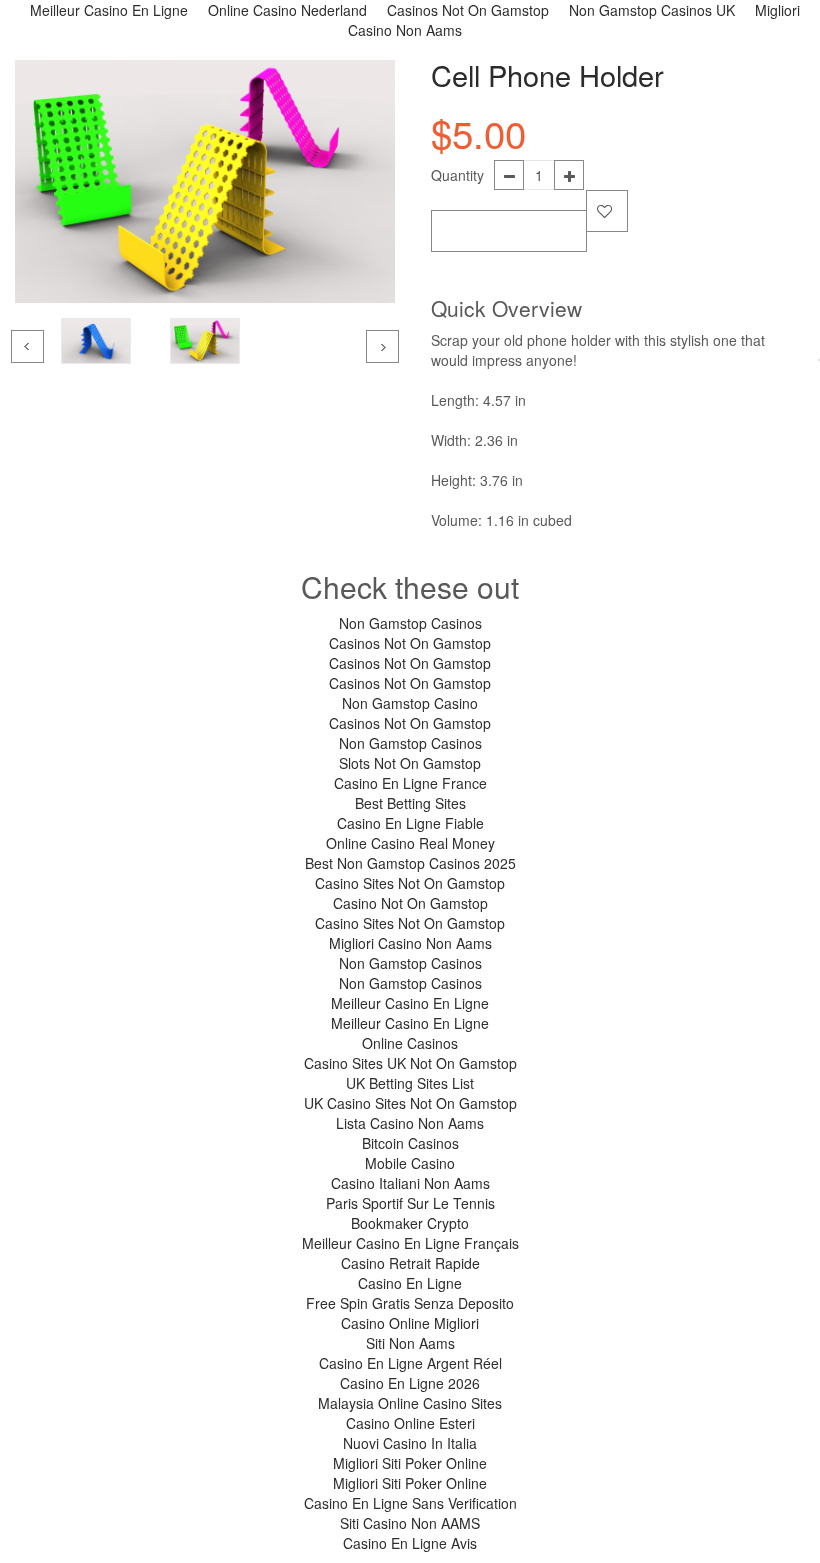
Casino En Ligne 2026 (410, 1383)
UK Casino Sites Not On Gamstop (410, 1103)
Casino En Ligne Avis (410, 1543)
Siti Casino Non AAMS (410, 1523)
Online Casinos (410, 1043)
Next (382, 346)
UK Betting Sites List (410, 1083)
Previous (27, 346)
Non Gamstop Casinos (410, 623)
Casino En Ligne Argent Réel (410, 1363)
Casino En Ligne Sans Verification (410, 1503)
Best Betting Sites (410, 803)
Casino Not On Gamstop (410, 903)
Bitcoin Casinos (410, 1143)
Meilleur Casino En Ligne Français (410, 1243)
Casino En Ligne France (410, 783)
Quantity (457, 175)
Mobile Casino (410, 1163)
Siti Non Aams (410, 1343)
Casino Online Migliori (410, 1323)
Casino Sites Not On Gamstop (410, 883)
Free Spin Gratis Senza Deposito (410, 1303)
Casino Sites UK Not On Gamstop (410, 1063)
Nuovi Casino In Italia (410, 1443)
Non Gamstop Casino (410, 703)
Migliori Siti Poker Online (410, 1463)
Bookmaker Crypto (410, 1223)
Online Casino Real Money (410, 843)
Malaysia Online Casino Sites (410, 1403)
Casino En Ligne (410, 1283)
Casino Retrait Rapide (410, 1263)
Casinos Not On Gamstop (410, 643)
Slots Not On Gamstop (410, 763)
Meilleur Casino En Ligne (410, 1003)
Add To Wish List (607, 211)
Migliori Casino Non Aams (410, 943)
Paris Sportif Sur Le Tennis (410, 1203)
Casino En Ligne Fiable (410, 823)
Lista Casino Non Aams (410, 1123)
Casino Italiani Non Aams (410, 1183)
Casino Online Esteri (410, 1423)
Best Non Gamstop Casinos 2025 (410, 863)
